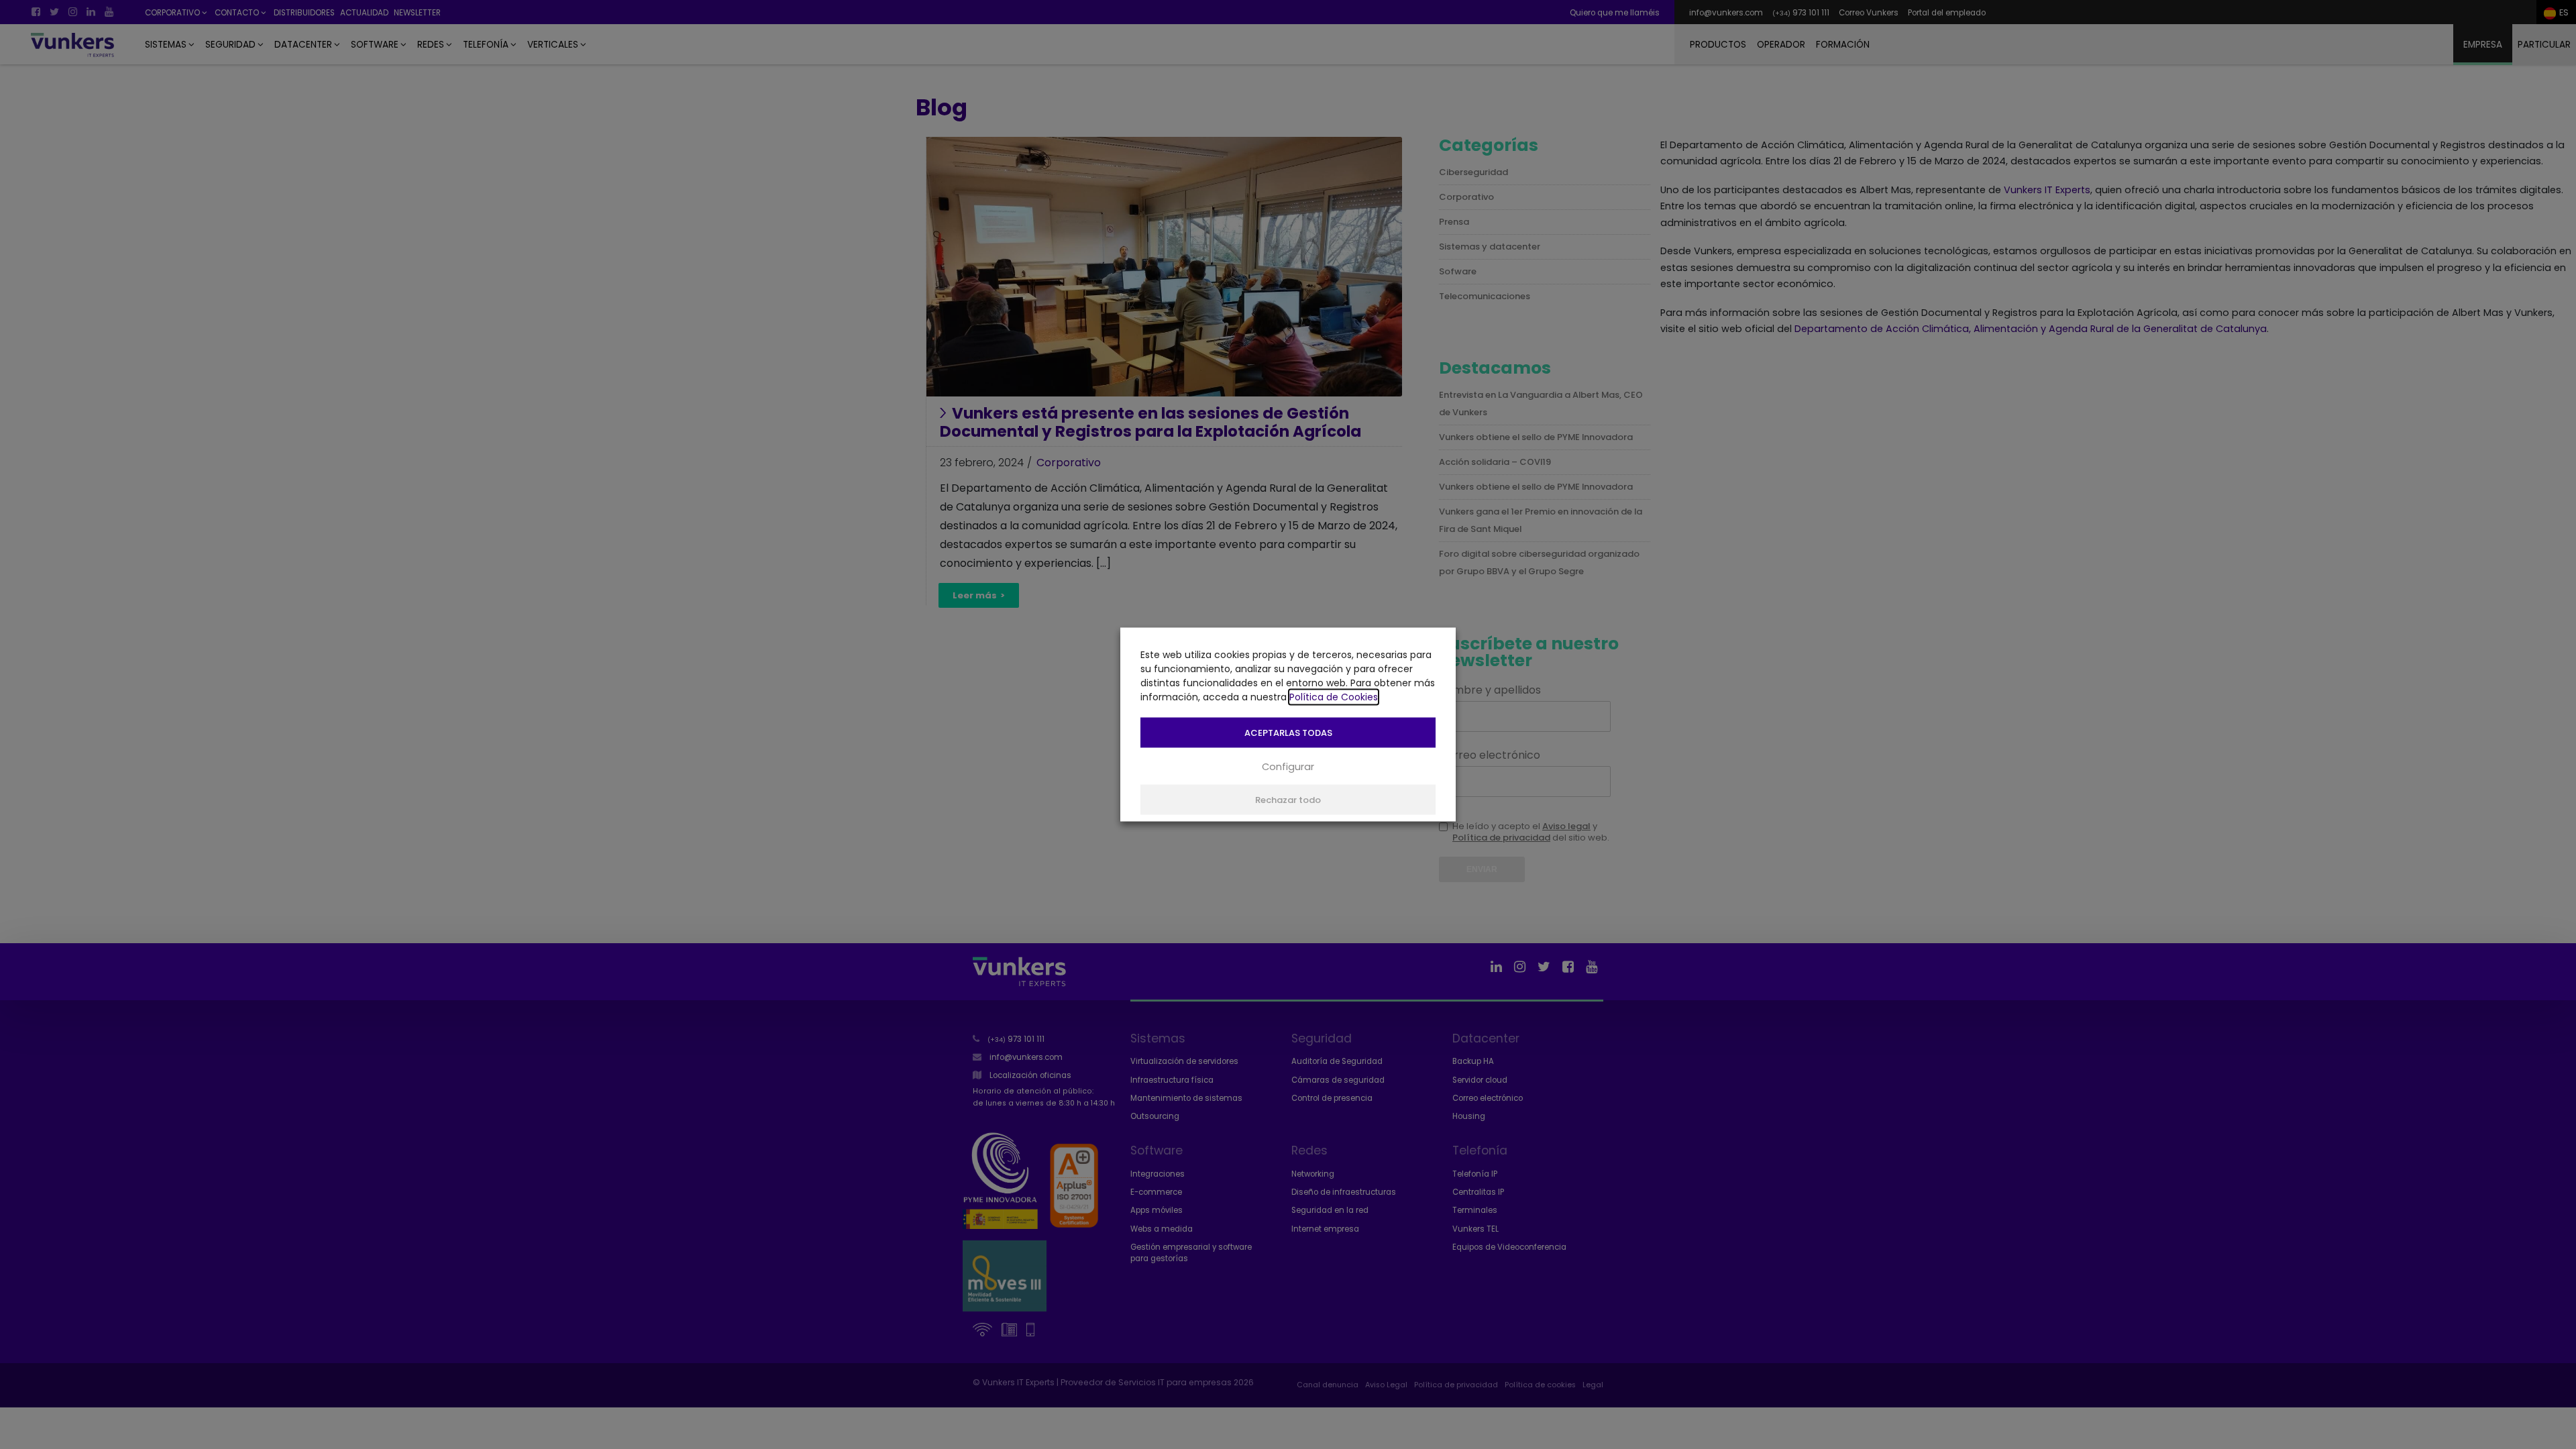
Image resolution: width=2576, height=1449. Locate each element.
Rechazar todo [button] (1288, 800)
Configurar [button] (1288, 766)
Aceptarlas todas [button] (1288, 733)
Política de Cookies (1334, 697)
